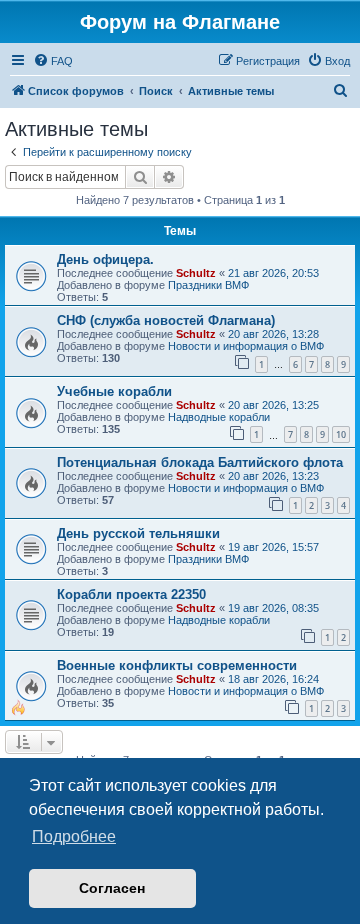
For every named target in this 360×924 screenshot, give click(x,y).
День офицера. (105, 259)
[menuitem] (53, 61)
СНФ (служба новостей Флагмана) (166, 320)
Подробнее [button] (74, 836)
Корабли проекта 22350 (131, 594)
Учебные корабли (114, 391)
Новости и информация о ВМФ (246, 346)
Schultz (196, 273)
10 (341, 434)
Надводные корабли (219, 417)
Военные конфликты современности (177, 665)
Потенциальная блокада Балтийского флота (200, 462)
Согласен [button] (112, 888)
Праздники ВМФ (208, 285)
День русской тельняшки (138, 533)
